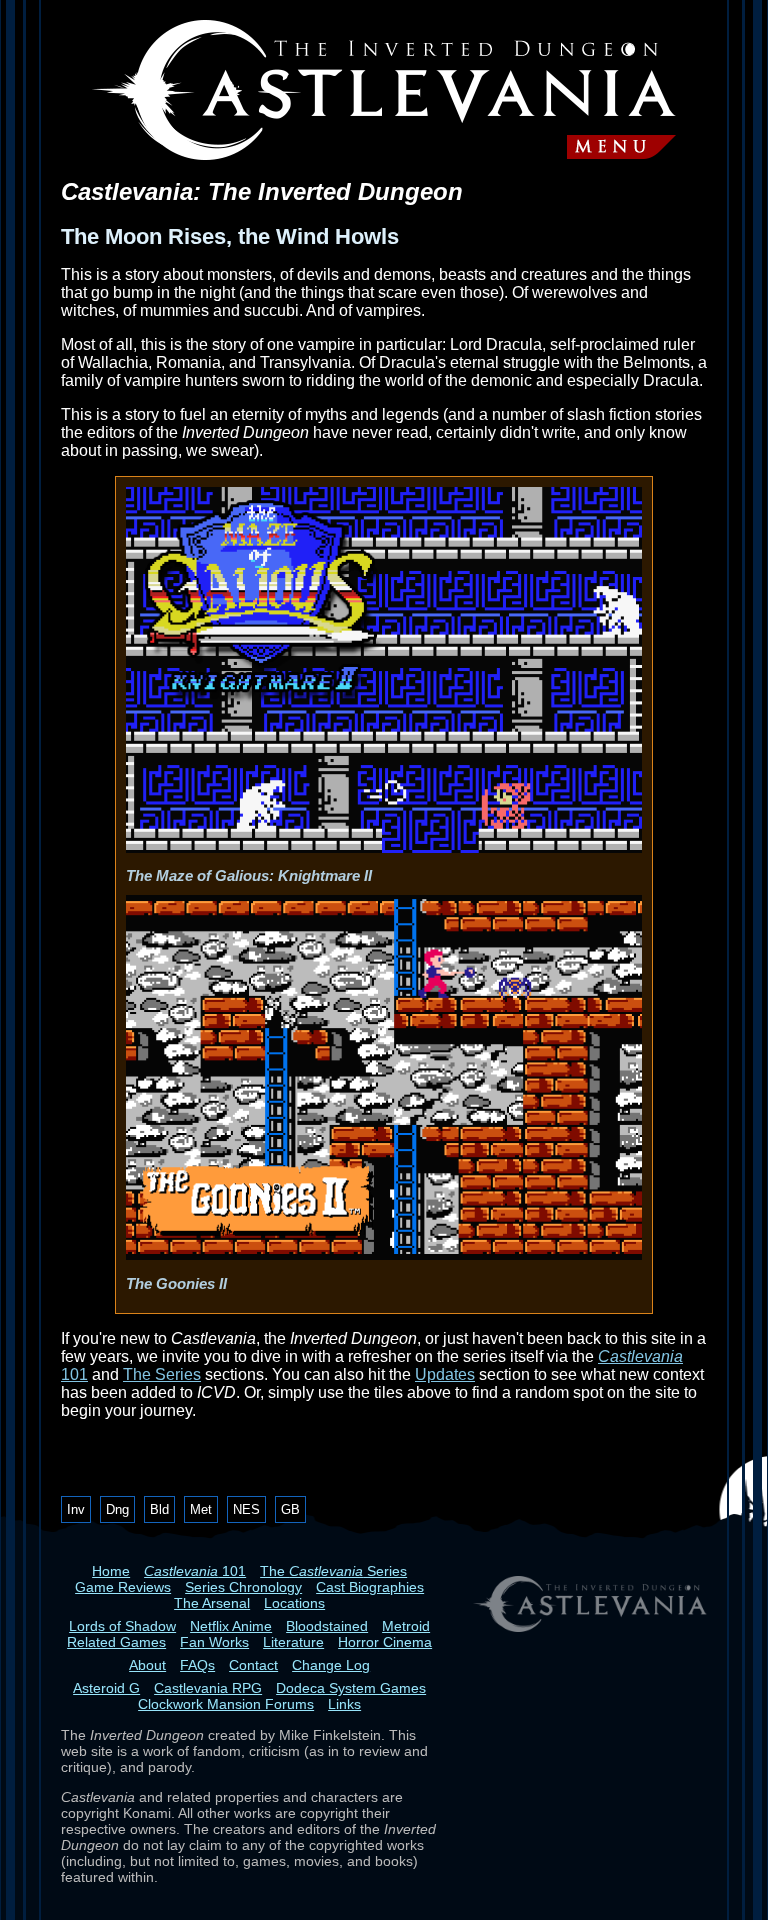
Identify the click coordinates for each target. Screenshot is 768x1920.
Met (201, 1509)
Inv (76, 1509)
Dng (117, 1509)
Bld (159, 1509)
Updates (445, 1374)
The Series (162, 1374)
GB (290, 1509)
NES (246, 1509)
